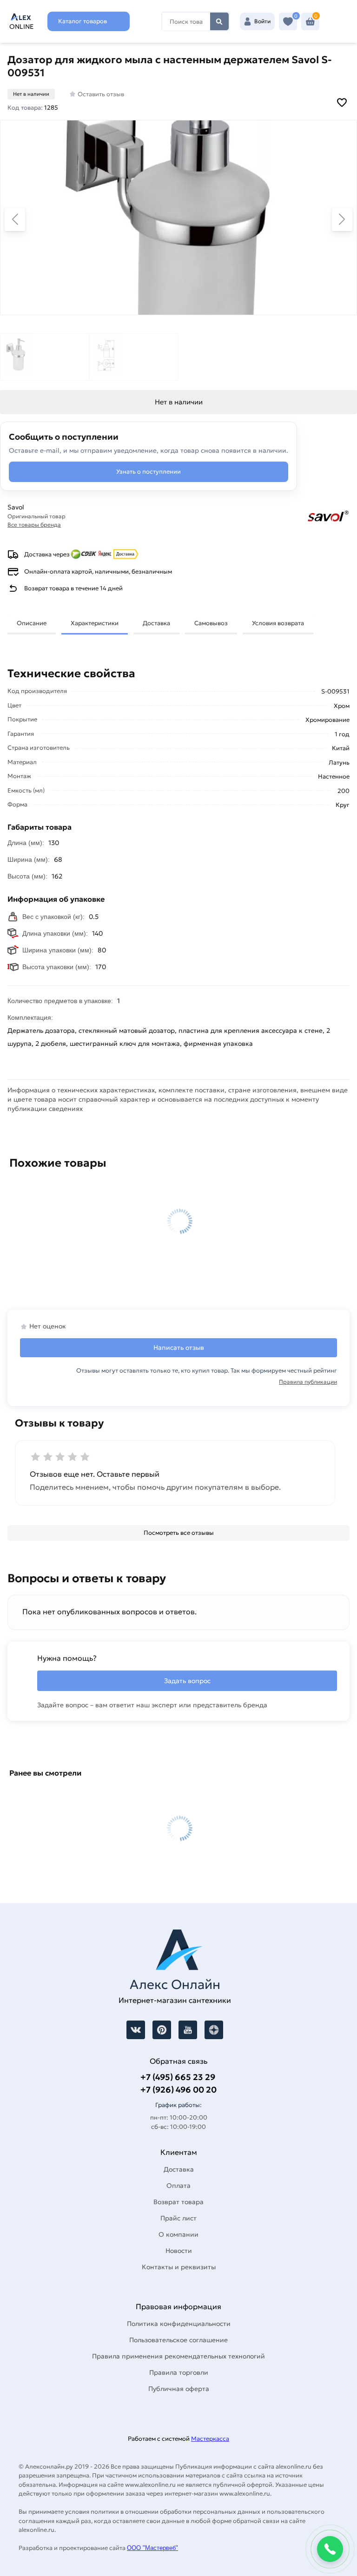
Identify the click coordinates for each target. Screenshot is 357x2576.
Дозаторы (85, 1119)
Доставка (156, 623)
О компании (178, 2234)
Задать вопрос (187, 1681)
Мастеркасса (210, 2439)
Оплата (178, 2186)
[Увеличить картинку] (178, 218)
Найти (219, 21)
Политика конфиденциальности (179, 2324)
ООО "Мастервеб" (152, 2548)
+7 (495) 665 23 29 (178, 2077)
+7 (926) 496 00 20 (178, 2090)
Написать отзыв (179, 1347)
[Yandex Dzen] (214, 2030)
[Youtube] (188, 2030)
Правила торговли (179, 2372)
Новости (179, 2251)
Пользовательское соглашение (178, 2340)
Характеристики (95, 623)
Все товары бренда (34, 525)
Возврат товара (178, 2202)
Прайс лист (178, 2218)
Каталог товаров (83, 21)
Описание (32, 623)
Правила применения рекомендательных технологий (178, 2356)
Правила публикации (308, 1382)
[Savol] (273, 516)
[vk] (136, 2030)
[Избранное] (288, 22)
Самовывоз (211, 623)
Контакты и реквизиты (179, 2267)
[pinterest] (162, 2030)
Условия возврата (278, 623)
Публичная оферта (179, 2389)
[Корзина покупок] (310, 22)
